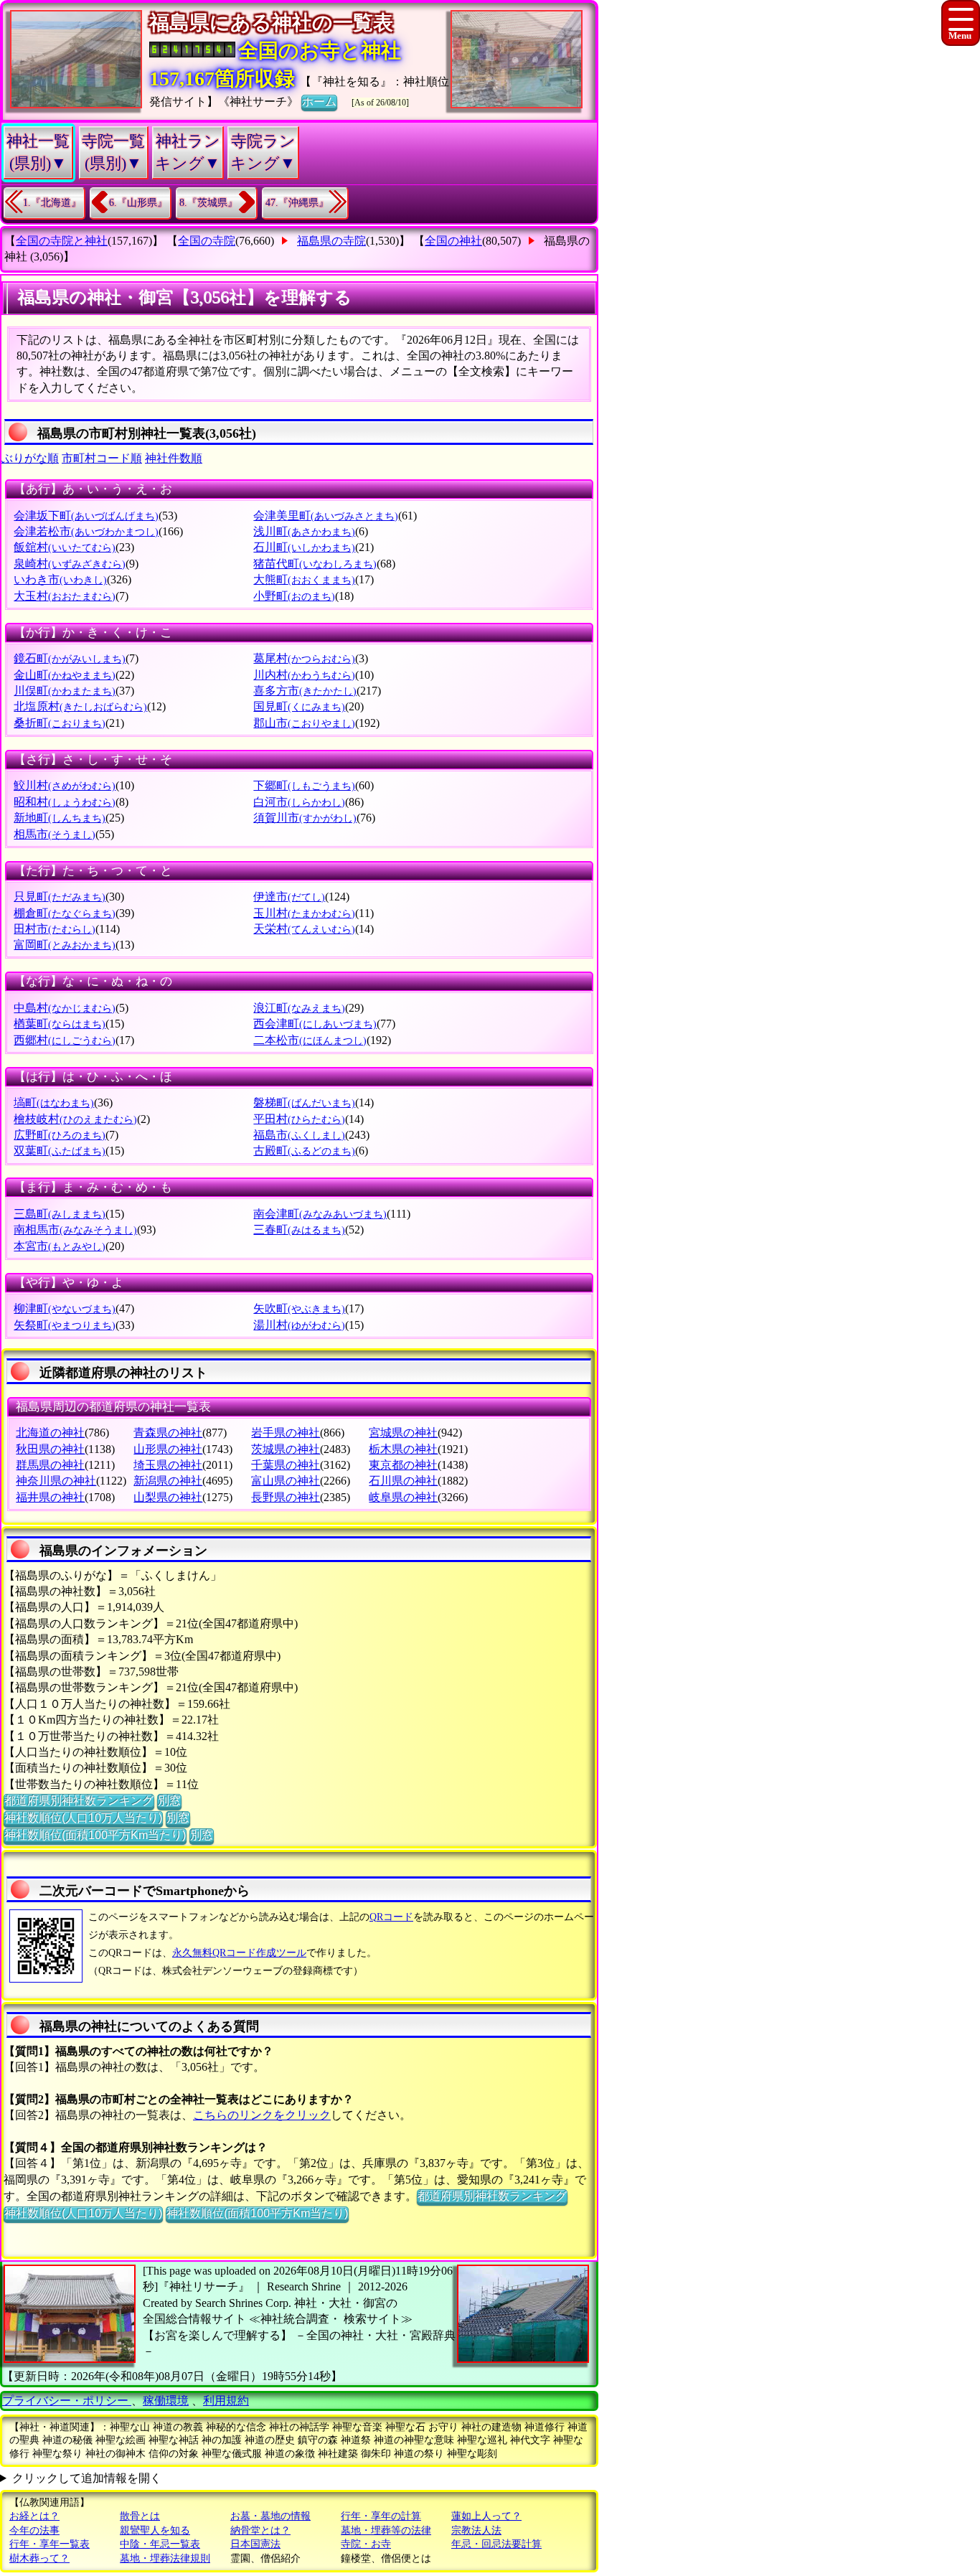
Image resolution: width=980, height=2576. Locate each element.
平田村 (299, 1119)
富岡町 (65, 945)
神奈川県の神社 (56, 1481)
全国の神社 (453, 241)
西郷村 (65, 1040)
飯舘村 (65, 547)
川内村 (304, 675)
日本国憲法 (255, 2544)
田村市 (55, 929)
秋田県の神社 (50, 1449)
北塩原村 (80, 706)
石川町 (304, 547)
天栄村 (304, 929)
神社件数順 (174, 458)
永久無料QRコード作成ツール (239, 1953)
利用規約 (226, 2401)
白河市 (299, 802)
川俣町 (65, 691)
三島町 (60, 1214)
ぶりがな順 (30, 458)
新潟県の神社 (168, 1481)
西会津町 (315, 1024)
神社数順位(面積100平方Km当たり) (95, 1835)
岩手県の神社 (286, 1433)
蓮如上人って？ (486, 2516)
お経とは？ (34, 2516)
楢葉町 (60, 1024)
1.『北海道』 (52, 203)
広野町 (60, 1135)
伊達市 (289, 897)
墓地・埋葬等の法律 (386, 2530)
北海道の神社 (50, 1433)
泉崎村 (70, 564)
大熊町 (304, 579)
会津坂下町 (86, 516)
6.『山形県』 (138, 203)
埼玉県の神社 (168, 1465)
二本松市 (310, 1040)
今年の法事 (34, 2530)
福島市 (299, 1135)
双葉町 (60, 1151)
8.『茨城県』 (208, 203)
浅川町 (304, 531)
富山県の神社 (286, 1481)
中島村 (65, 1008)
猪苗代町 (315, 564)
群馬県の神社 (50, 1465)
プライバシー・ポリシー (67, 2401)
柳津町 (65, 1308)
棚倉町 (65, 913)
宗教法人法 (476, 2530)
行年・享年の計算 (381, 2516)
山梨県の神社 (168, 1497)
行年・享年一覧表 (50, 2544)
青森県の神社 (168, 1433)
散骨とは (140, 2516)
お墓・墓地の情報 (270, 2516)
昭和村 (65, 802)
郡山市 (304, 723)
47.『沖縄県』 (297, 203)
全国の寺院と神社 (62, 241)
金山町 (65, 675)
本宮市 (60, 1246)
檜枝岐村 (75, 1119)
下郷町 (304, 785)
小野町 (294, 596)
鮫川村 (65, 785)
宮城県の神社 (403, 1433)
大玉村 (65, 596)
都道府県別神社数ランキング (79, 1801)
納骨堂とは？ (260, 2530)
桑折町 (60, 723)
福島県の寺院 (331, 241)
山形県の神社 (168, 1449)
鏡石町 (70, 658)
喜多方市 (305, 691)
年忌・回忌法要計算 (496, 2544)
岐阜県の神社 (403, 1497)
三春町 (299, 1230)
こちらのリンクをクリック (262, 2115)
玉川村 (304, 913)
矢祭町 (65, 1325)
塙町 (54, 1103)
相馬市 (55, 834)
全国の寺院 (207, 241)
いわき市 (60, 579)
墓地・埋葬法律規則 (165, 2558)
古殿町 (304, 1151)
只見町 (60, 897)
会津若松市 (86, 531)
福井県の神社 (50, 1497)
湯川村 (299, 1325)
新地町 (60, 818)
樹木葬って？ (39, 2558)
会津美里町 (326, 516)
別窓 (169, 1801)
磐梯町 (304, 1103)
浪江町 (299, 1008)
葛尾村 (304, 658)
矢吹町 (299, 1308)
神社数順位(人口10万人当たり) (83, 1818)
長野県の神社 (286, 1497)
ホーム (319, 102)
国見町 (299, 706)
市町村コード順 (102, 458)
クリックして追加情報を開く (87, 2478)
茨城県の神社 (286, 1449)
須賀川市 (305, 818)
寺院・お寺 (366, 2544)
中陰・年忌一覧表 (160, 2544)
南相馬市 (75, 1230)
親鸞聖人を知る (155, 2530)
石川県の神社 (403, 1481)
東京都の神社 (403, 1465)
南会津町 (320, 1214)
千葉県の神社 (286, 1465)
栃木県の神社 (403, 1449)
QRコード (391, 1917)
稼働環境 (166, 2401)
